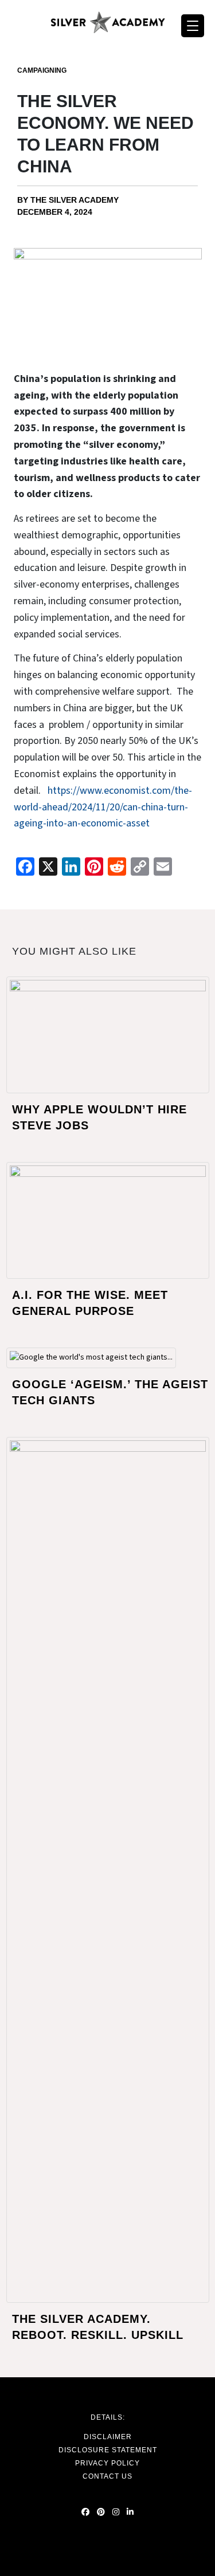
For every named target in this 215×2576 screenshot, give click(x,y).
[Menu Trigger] (193, 26)
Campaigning (42, 70)
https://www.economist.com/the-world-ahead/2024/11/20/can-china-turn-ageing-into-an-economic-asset (103, 807)
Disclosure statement (108, 2450)
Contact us (107, 2476)
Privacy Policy (107, 2463)
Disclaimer (108, 2437)
